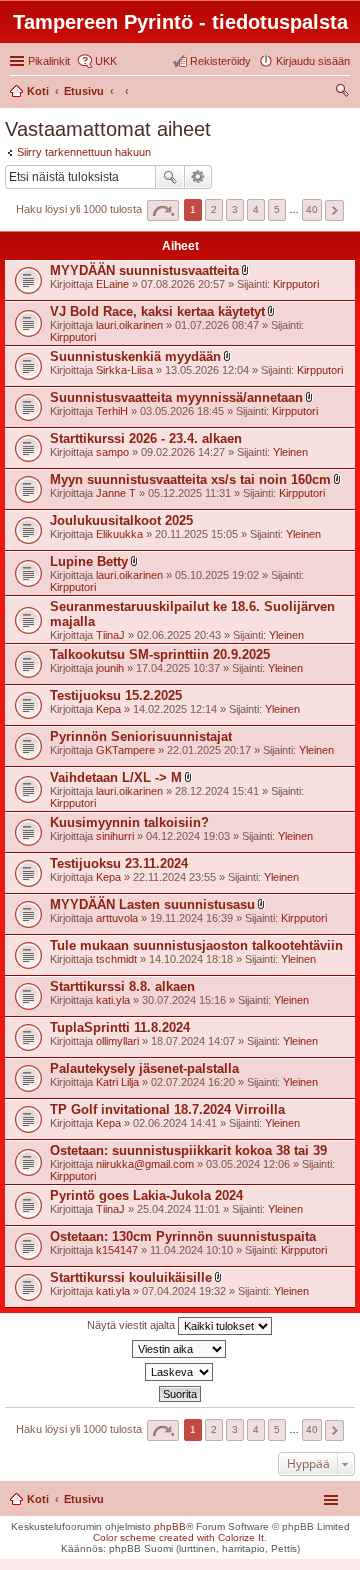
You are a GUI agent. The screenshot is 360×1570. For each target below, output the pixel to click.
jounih (110, 668)
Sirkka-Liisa (124, 370)
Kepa (108, 709)
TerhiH (112, 411)
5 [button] (277, 209)
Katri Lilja (117, 1082)
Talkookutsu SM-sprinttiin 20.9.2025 (160, 654)
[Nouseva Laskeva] (180, 1372)
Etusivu (84, 1499)
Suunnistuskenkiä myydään (135, 356)
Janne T (116, 493)
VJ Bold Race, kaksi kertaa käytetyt (157, 311)
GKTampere (125, 750)
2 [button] (214, 209)
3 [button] (235, 209)
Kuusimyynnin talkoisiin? (129, 822)
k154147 (117, 1250)
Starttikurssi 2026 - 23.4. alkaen (146, 438)
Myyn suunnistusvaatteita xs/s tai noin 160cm (190, 479)
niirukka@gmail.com (145, 1164)
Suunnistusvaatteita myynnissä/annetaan (176, 397)
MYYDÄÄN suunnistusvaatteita (144, 270)
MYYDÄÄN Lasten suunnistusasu (152, 904)
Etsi (170, 177)
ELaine (112, 284)
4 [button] (256, 209)
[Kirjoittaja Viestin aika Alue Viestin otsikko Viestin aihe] (180, 1349)
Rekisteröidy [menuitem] (220, 61)
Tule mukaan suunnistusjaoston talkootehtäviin (196, 945)
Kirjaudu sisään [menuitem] (313, 61)
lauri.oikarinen (129, 325)
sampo (112, 452)
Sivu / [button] (163, 210)
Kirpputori (296, 284)
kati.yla (113, 1000)
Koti (38, 1499)
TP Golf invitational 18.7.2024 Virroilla (167, 1109)
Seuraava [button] (334, 210)
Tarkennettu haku (198, 177)
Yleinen (290, 452)
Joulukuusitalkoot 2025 (121, 520)
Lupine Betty (89, 561)
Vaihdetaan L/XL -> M (116, 777)
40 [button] (312, 209)
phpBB (170, 1526)
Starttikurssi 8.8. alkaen (122, 986)
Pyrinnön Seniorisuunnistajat (141, 736)
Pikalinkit (49, 61)
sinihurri (115, 836)
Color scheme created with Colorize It (178, 1537)
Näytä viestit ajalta (132, 1325)
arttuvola (117, 918)
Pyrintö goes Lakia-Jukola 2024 (146, 1195)
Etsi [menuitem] (344, 93)
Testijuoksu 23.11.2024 (119, 863)
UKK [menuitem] (106, 61)
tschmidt (116, 959)
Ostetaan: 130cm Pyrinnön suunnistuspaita (183, 1236)
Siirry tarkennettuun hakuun (84, 152)
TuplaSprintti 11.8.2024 (120, 1027)
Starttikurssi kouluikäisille (131, 1277)
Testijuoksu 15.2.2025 (116, 695)
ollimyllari (117, 1041)
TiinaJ (110, 635)
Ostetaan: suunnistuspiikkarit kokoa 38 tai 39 (188, 1150)
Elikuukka (119, 534)
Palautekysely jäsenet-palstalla (144, 1068)
